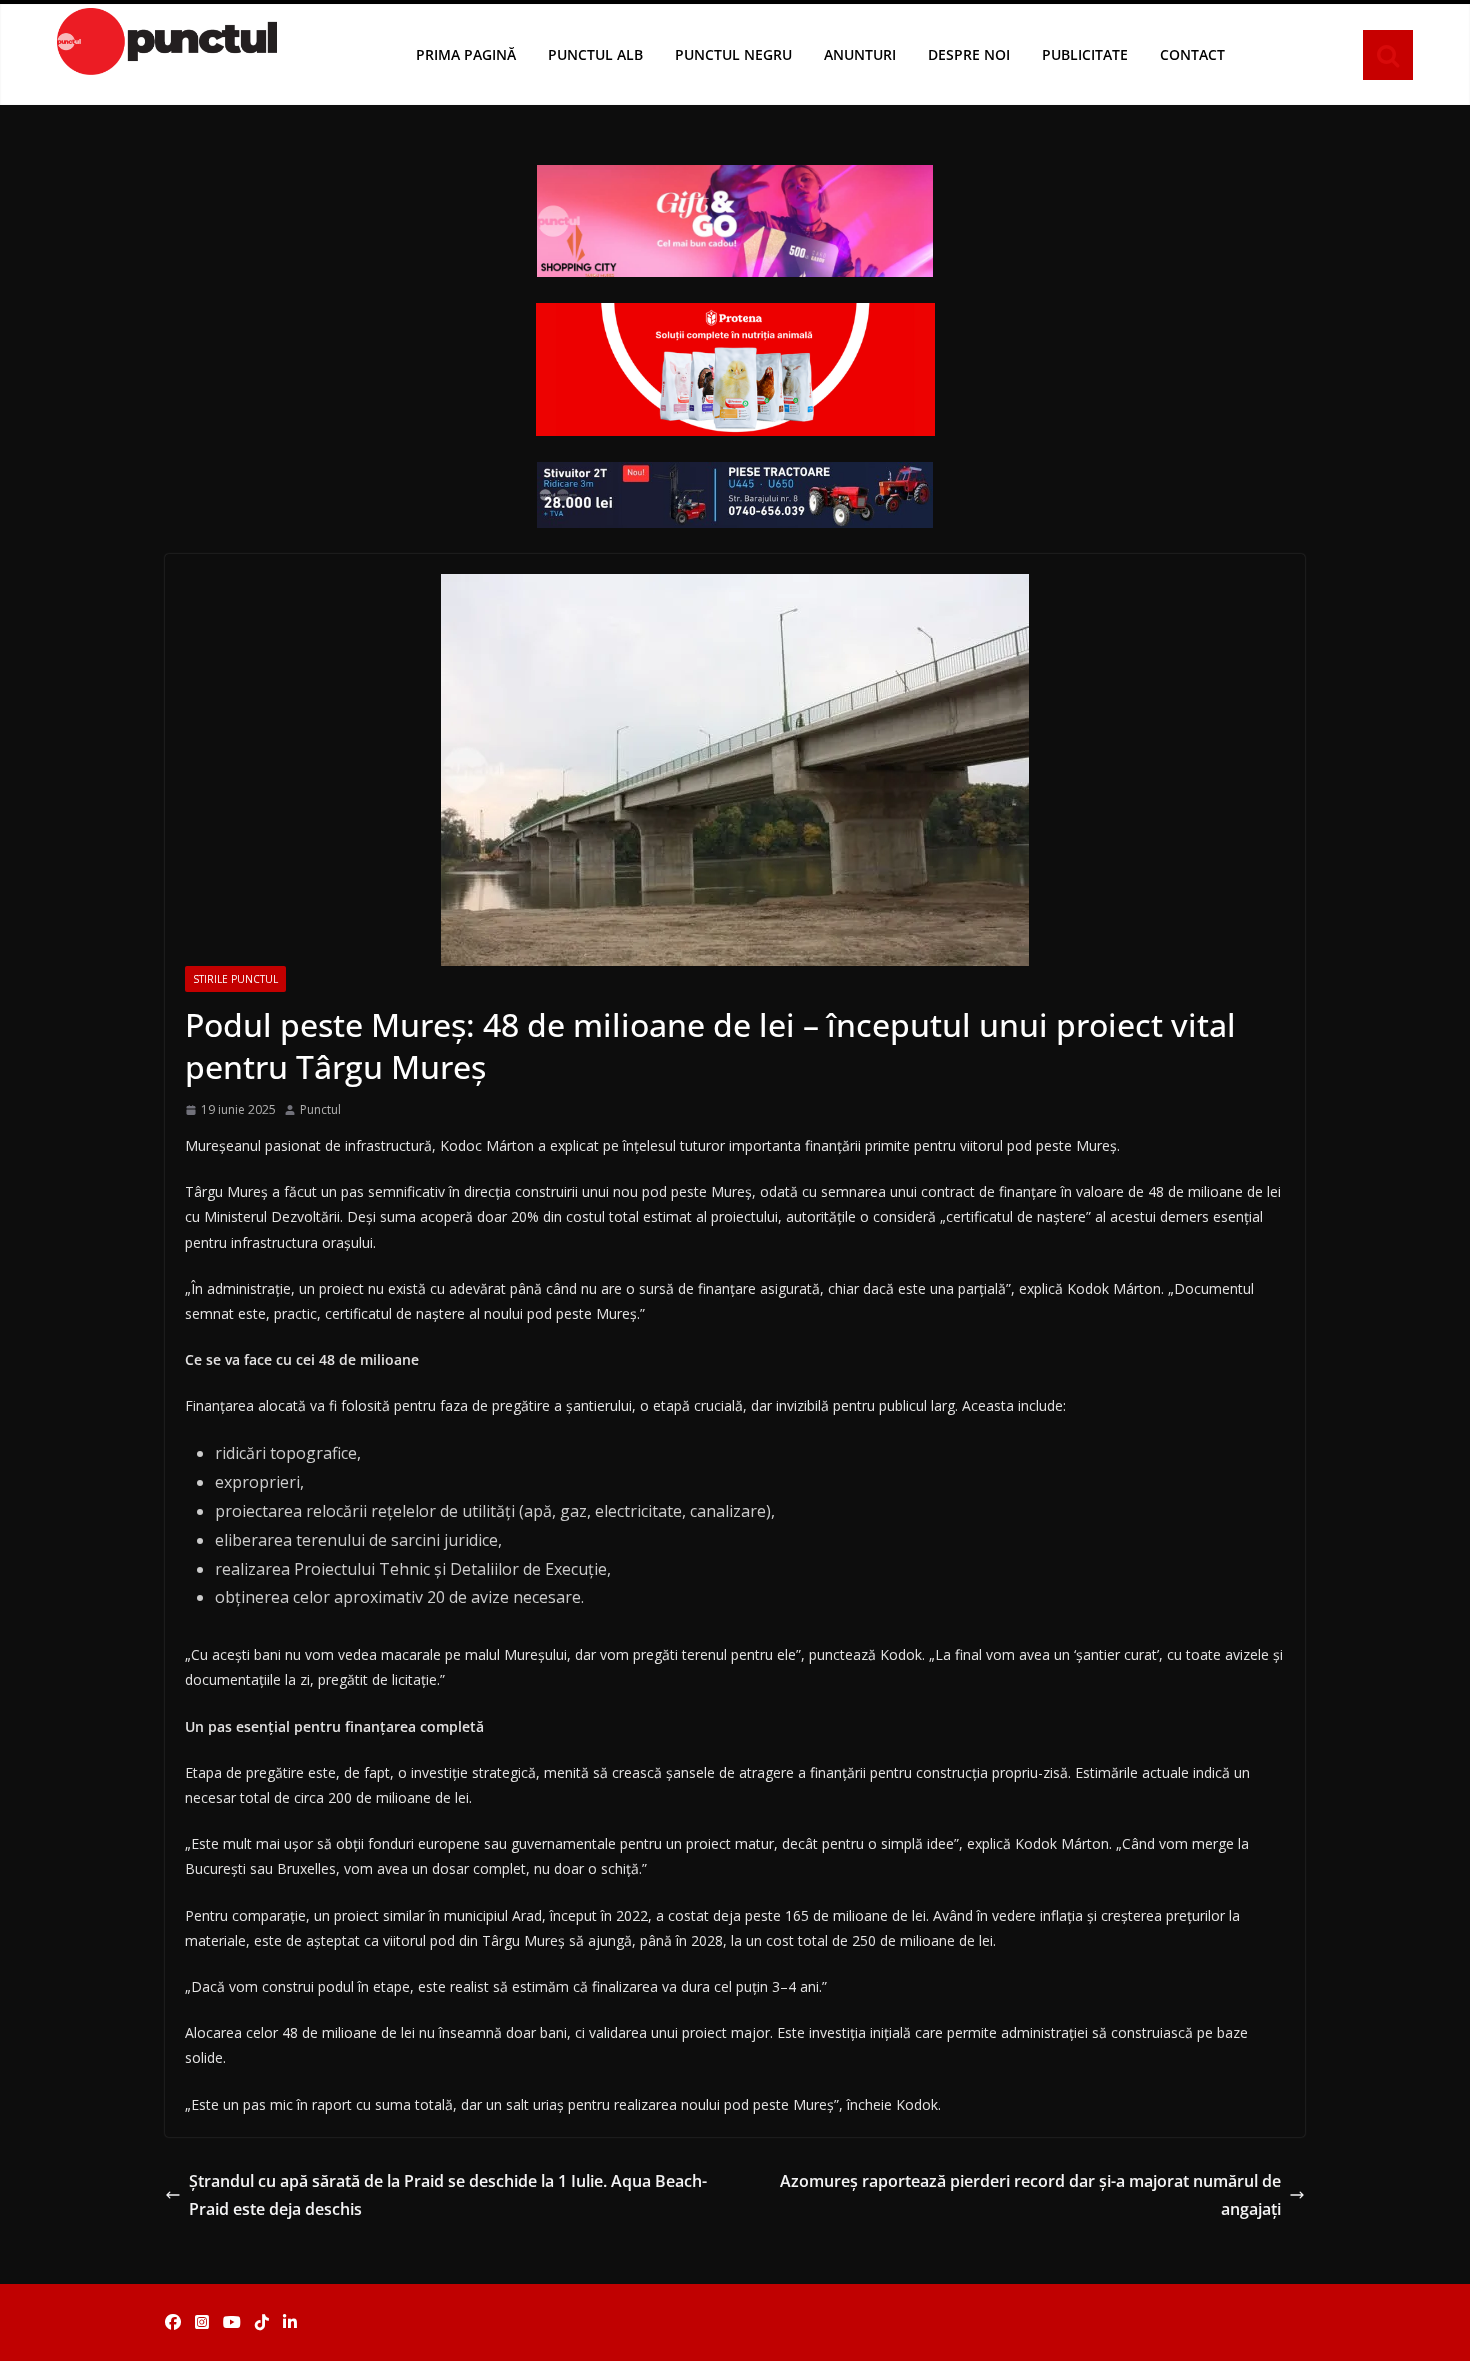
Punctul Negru (733, 54)
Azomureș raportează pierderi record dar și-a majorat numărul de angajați (1030, 2195)
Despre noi (969, 54)
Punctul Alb (595, 54)
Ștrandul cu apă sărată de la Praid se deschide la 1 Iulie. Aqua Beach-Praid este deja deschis (448, 2195)
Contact (1192, 54)
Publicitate (1085, 54)
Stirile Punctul (235, 979)
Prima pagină (466, 54)
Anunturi (860, 54)
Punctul (320, 1109)
